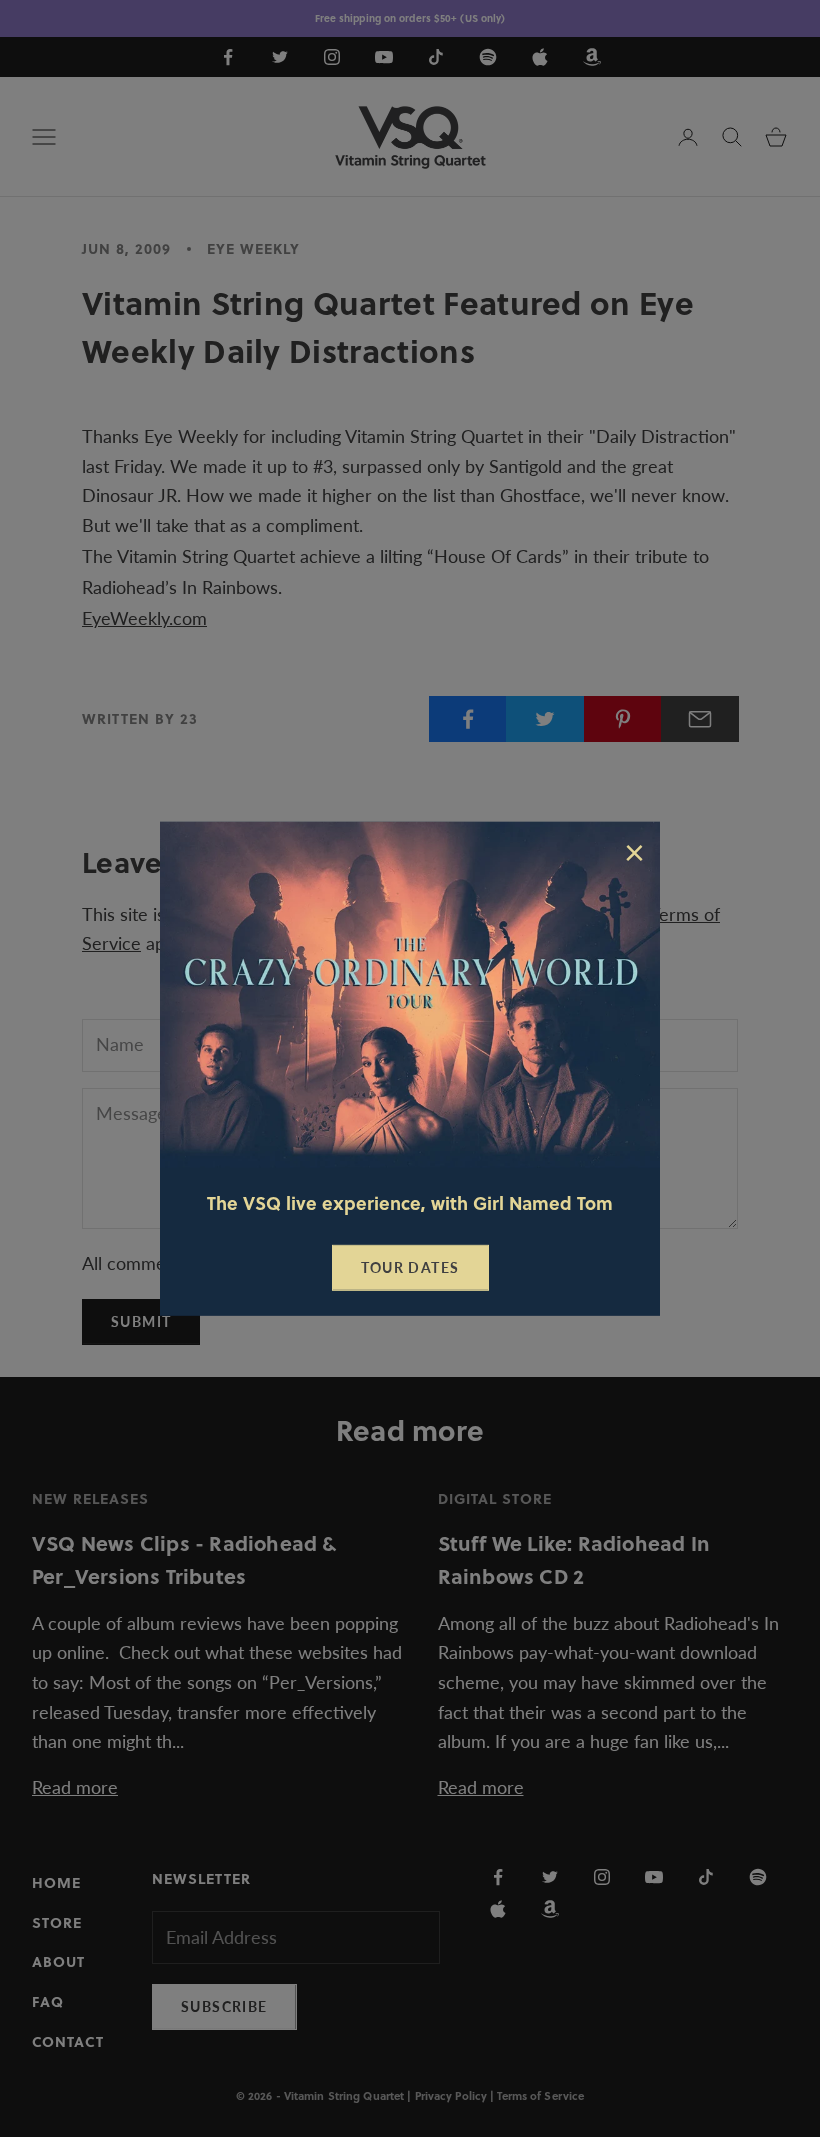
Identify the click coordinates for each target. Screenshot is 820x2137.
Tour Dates (410, 1267)
